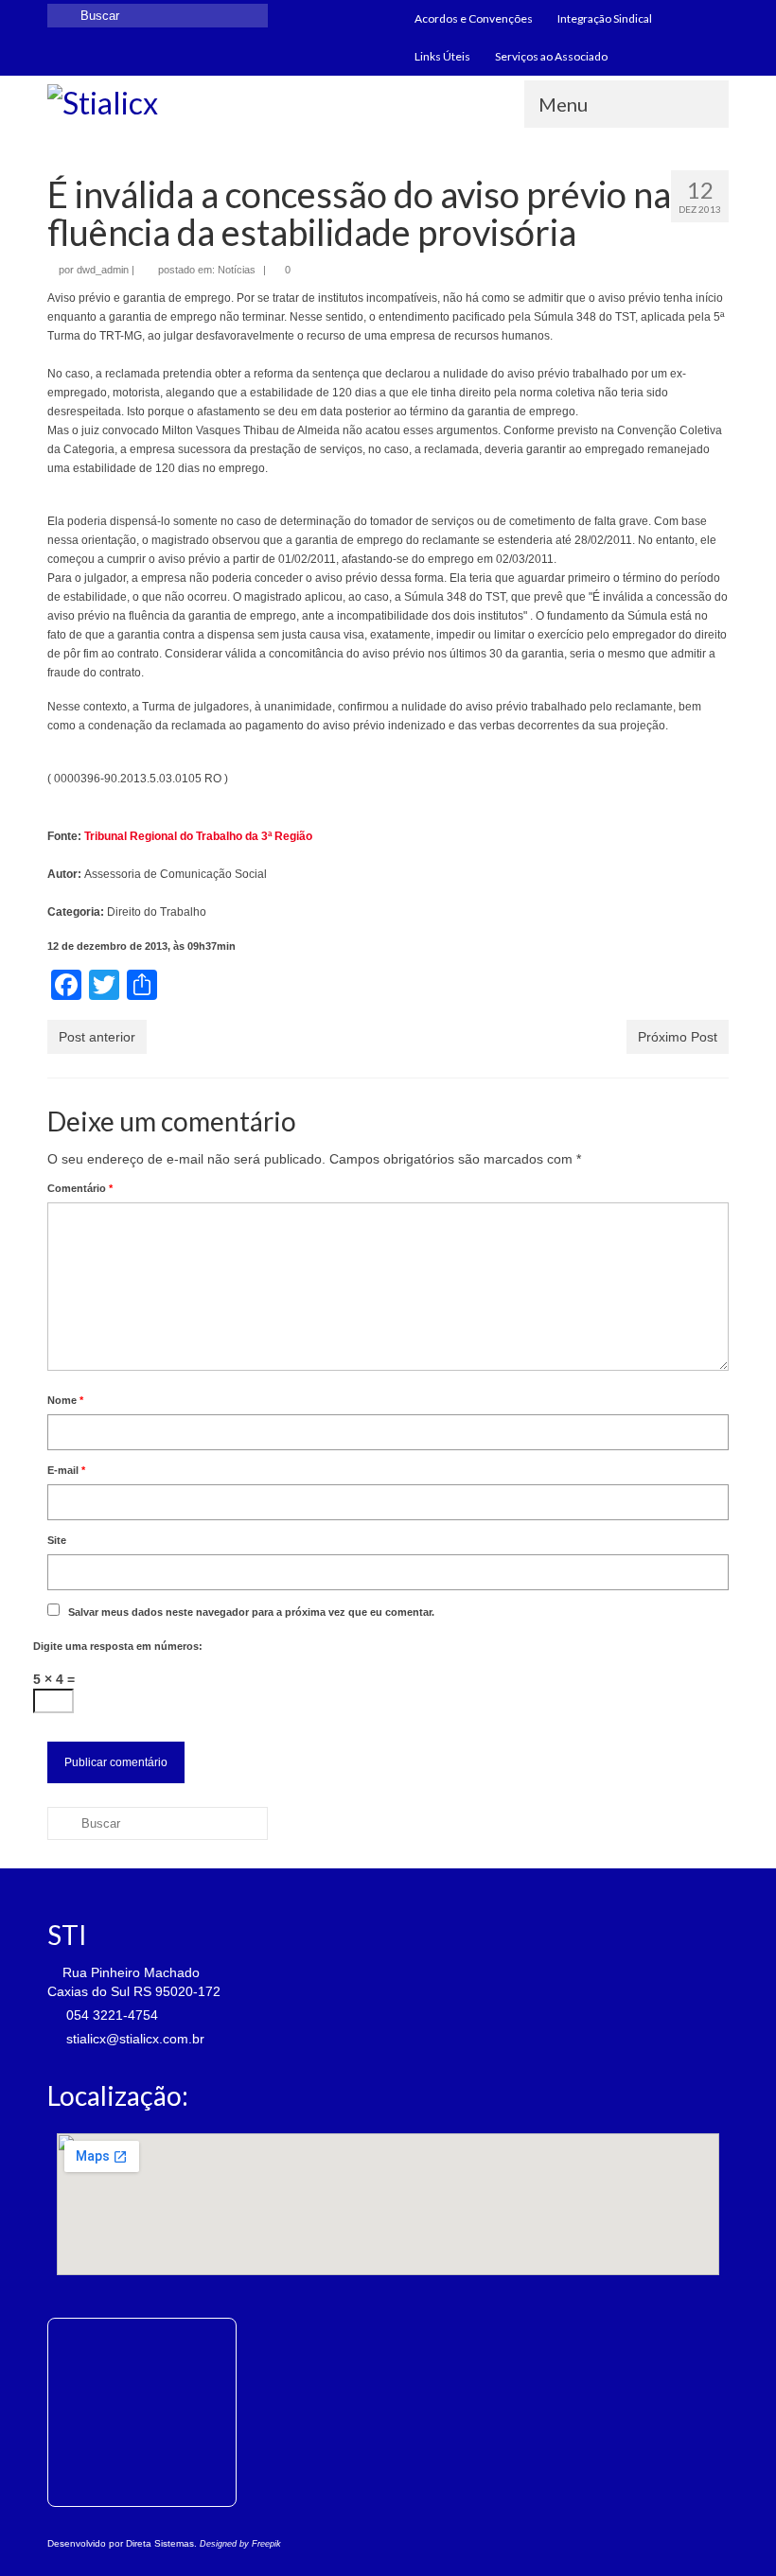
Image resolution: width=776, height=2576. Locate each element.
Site (57, 1540)
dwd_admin (103, 270)
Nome (65, 1400)
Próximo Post (678, 1037)
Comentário (80, 1188)
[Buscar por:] (158, 16)
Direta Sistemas (160, 2543)
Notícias (237, 270)
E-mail (66, 1470)
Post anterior (97, 1037)
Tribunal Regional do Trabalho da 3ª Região (198, 836)
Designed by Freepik (240, 2544)
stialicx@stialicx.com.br (133, 2039)
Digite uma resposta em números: (118, 1646)
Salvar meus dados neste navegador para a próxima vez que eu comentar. (251, 1612)
